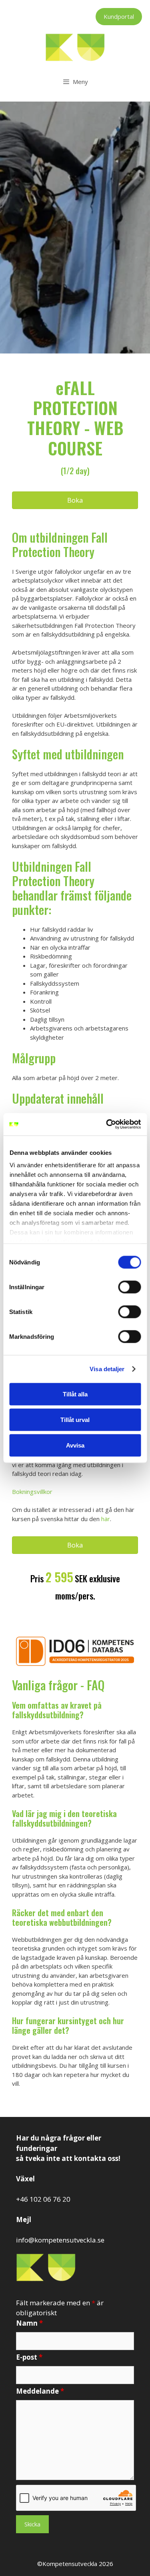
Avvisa (75, 1445)
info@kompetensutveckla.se (60, 2240)
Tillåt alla (75, 1394)
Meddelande (40, 2391)
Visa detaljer (107, 1369)
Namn (29, 2323)
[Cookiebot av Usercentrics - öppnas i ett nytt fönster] (107, 1124)
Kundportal (119, 16)
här (106, 1519)
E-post (29, 2357)
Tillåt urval (75, 1419)
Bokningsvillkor (32, 1492)
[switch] (129, 1287)
